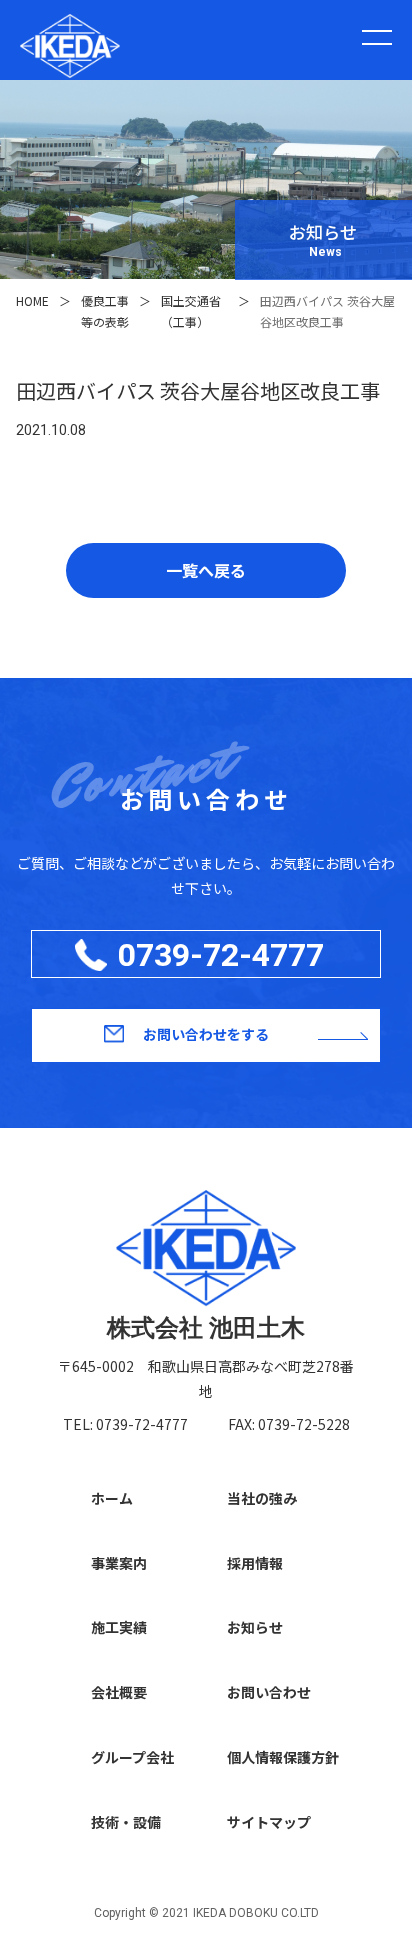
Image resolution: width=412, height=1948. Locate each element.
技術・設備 (126, 1822)
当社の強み (262, 1498)
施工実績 (119, 1627)
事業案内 (119, 1563)
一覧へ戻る (206, 570)
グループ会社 (132, 1757)
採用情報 (255, 1563)
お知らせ (255, 1627)
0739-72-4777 (221, 955)
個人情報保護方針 (283, 1757)
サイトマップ (269, 1822)
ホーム (112, 1498)
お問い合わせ (269, 1692)
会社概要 (119, 1692)
